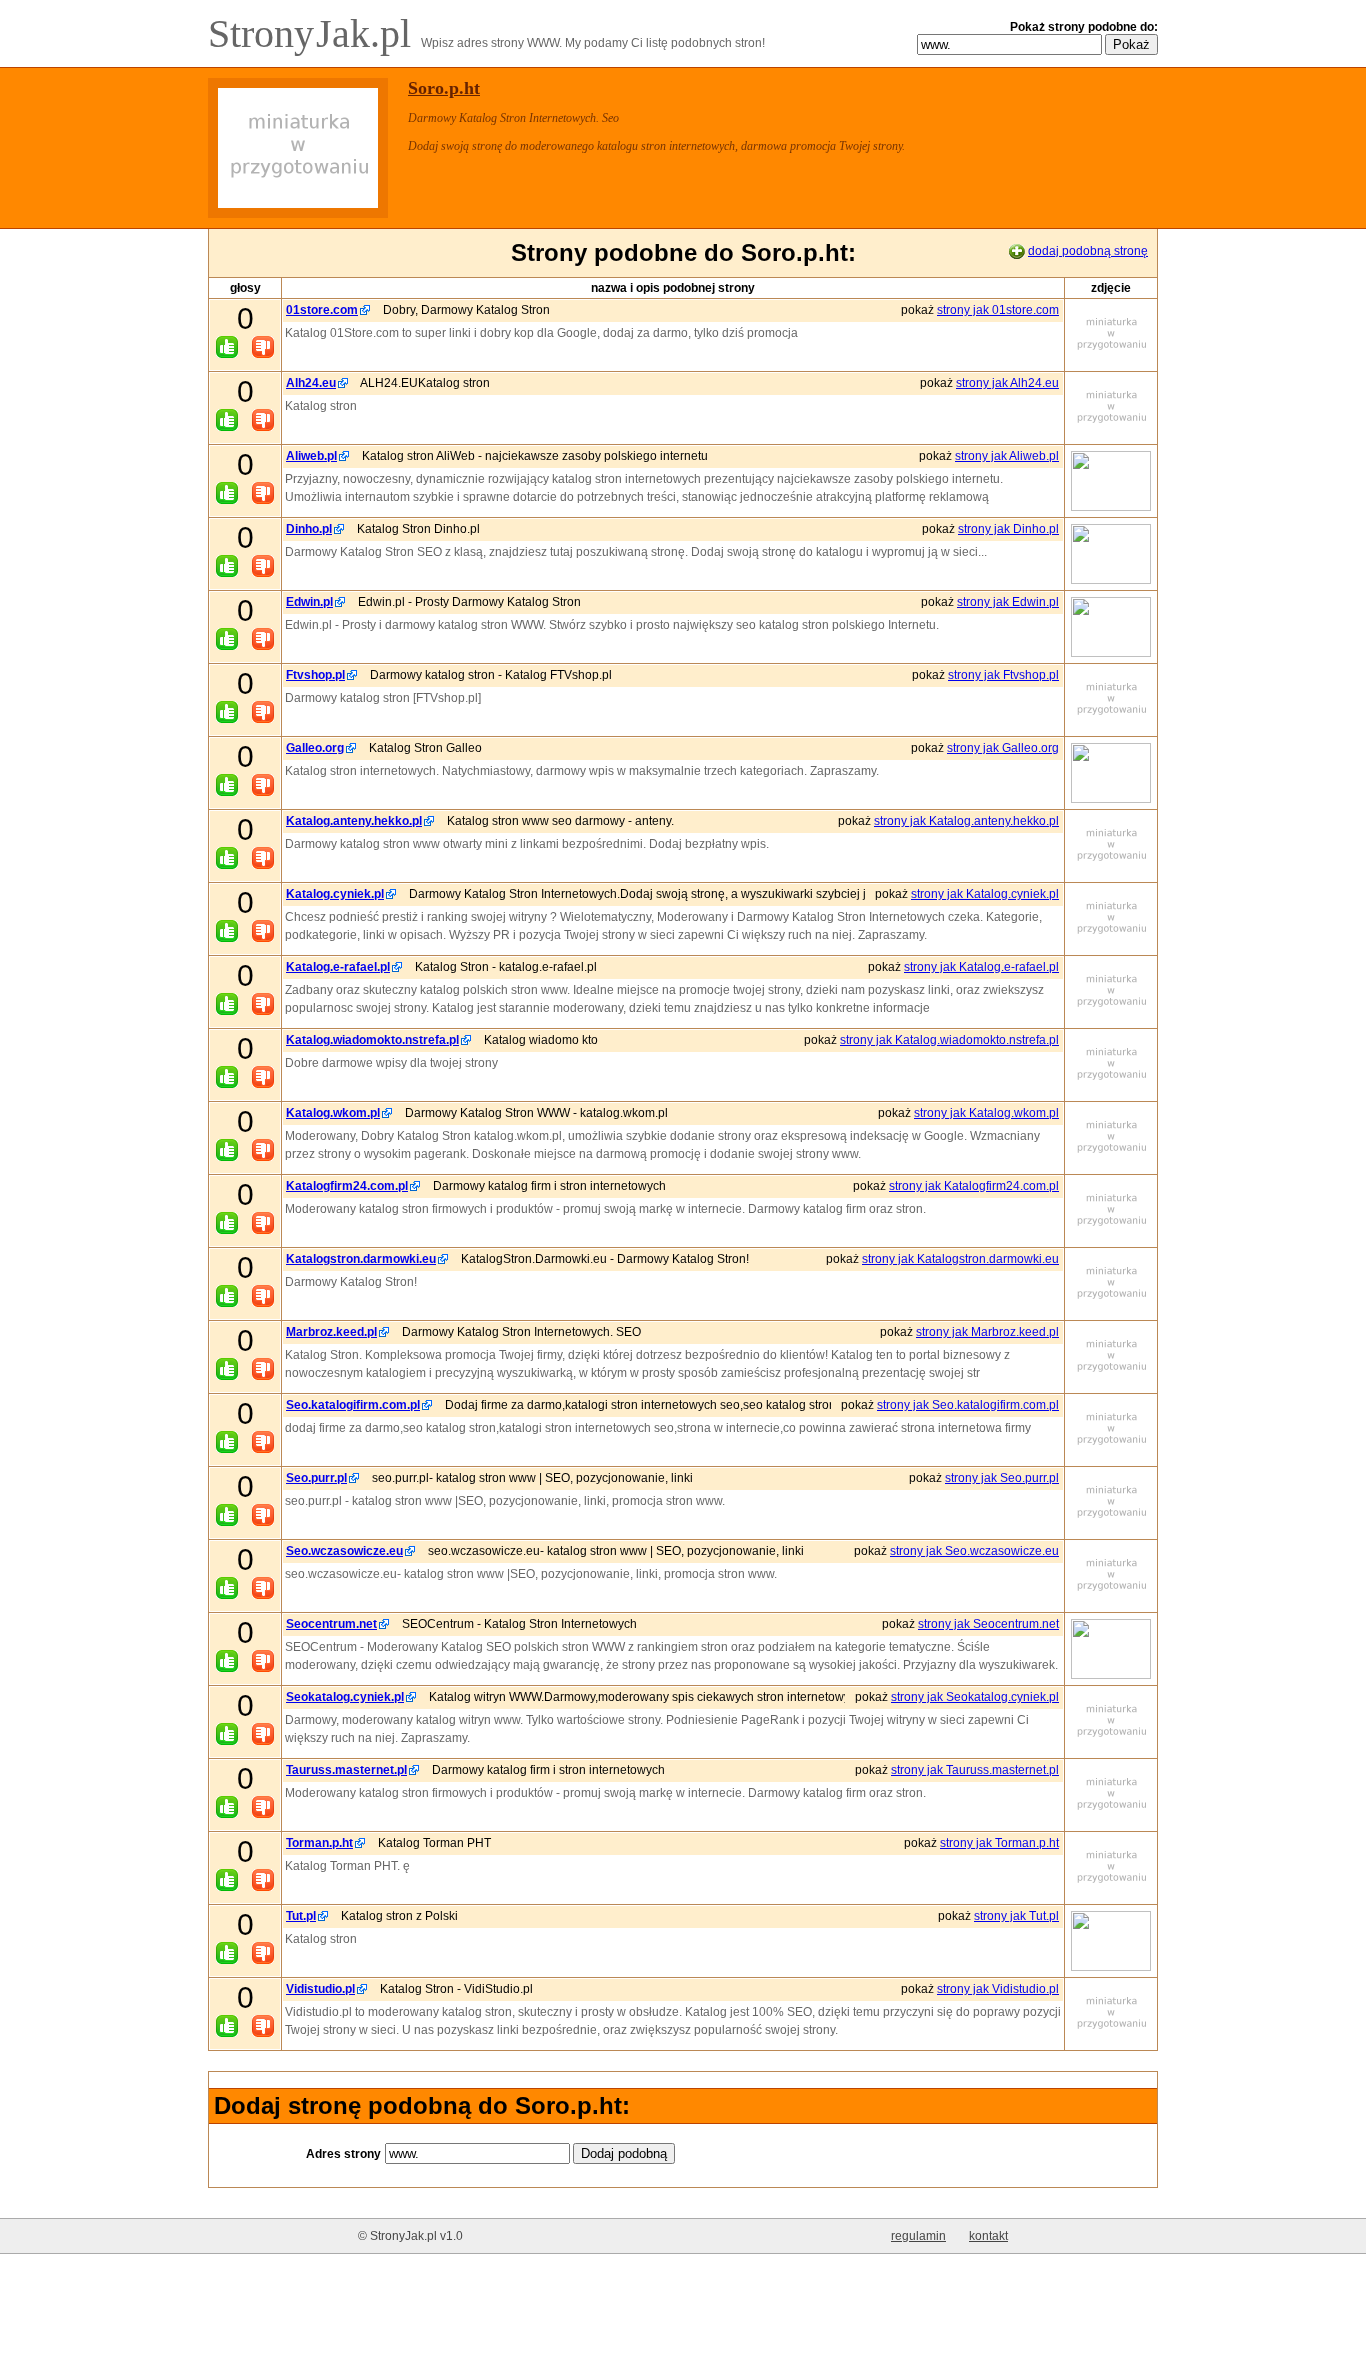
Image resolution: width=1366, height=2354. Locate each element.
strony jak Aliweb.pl (1007, 456)
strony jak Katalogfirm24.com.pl (974, 1186)
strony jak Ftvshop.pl (1003, 675)
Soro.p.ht (444, 88)
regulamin (918, 2236)
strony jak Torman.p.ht (999, 1843)
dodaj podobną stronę (1088, 251)
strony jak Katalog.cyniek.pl (985, 894)
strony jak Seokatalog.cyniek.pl (975, 1697)
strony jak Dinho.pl (1008, 529)
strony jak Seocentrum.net (988, 1624)
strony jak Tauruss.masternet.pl (975, 1770)
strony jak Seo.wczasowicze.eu (974, 1551)
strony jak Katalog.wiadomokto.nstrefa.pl (949, 1040)
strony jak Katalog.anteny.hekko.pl (966, 821)
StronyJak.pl (314, 33)
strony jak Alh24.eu (1007, 383)
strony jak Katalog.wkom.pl (986, 1113)
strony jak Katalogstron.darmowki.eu (960, 1259)
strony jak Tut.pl (1016, 1916)
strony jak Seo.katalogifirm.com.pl (968, 1405)
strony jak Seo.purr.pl (1002, 1478)
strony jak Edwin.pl (1008, 602)
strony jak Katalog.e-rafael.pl (981, 967)
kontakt (988, 2236)
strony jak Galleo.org (1003, 748)
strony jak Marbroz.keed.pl (987, 1332)
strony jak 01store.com (998, 310)
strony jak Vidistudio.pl (998, 1989)
